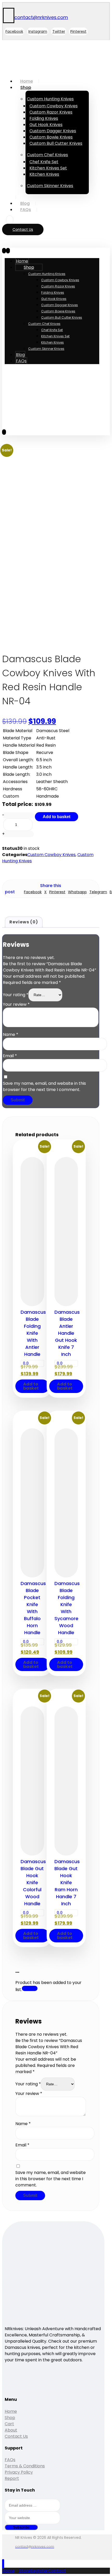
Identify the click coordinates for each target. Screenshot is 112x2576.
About (11, 2430)
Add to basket (57, 817)
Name (11, 1034)
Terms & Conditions (25, 2466)
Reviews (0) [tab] (24, 922)
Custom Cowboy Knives (51, 855)
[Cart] (10, 220)
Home (11, 2411)
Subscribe (21, 2527)
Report (12, 2478)
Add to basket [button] (31, 1386)
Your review (16, 1004)
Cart (9, 2424)
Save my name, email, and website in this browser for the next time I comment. (44, 1086)
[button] (14, 31)
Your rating (16, 995)
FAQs (10, 2460)
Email (10, 1056)
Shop (10, 2418)
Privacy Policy (19, 2472)
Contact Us (16, 2436)
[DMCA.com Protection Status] (18, 2388)
